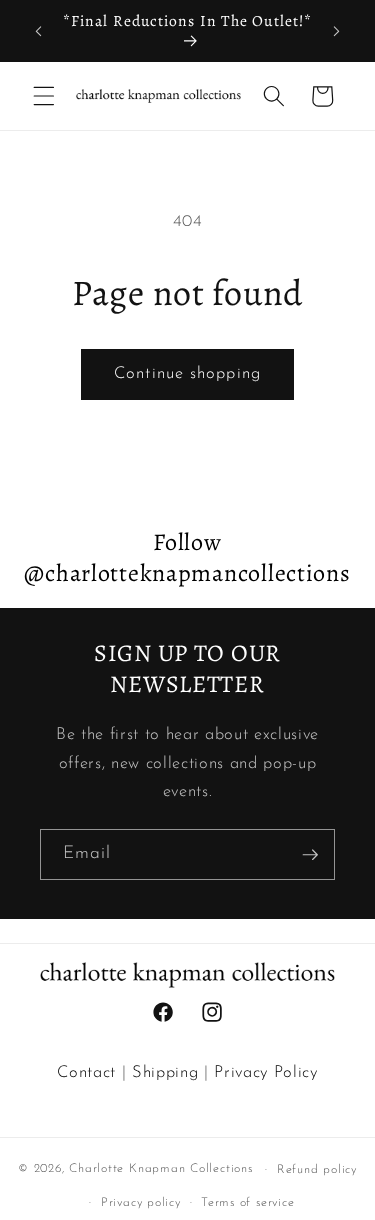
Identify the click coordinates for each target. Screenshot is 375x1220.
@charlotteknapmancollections (187, 573)
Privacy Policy (265, 1073)
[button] (44, 96)
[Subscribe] (310, 855)
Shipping (165, 1073)
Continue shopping (187, 374)
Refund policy (317, 1170)
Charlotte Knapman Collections (160, 1170)
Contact (86, 1073)
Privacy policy (141, 1203)
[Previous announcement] (39, 31)
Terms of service (247, 1203)
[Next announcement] (337, 31)
